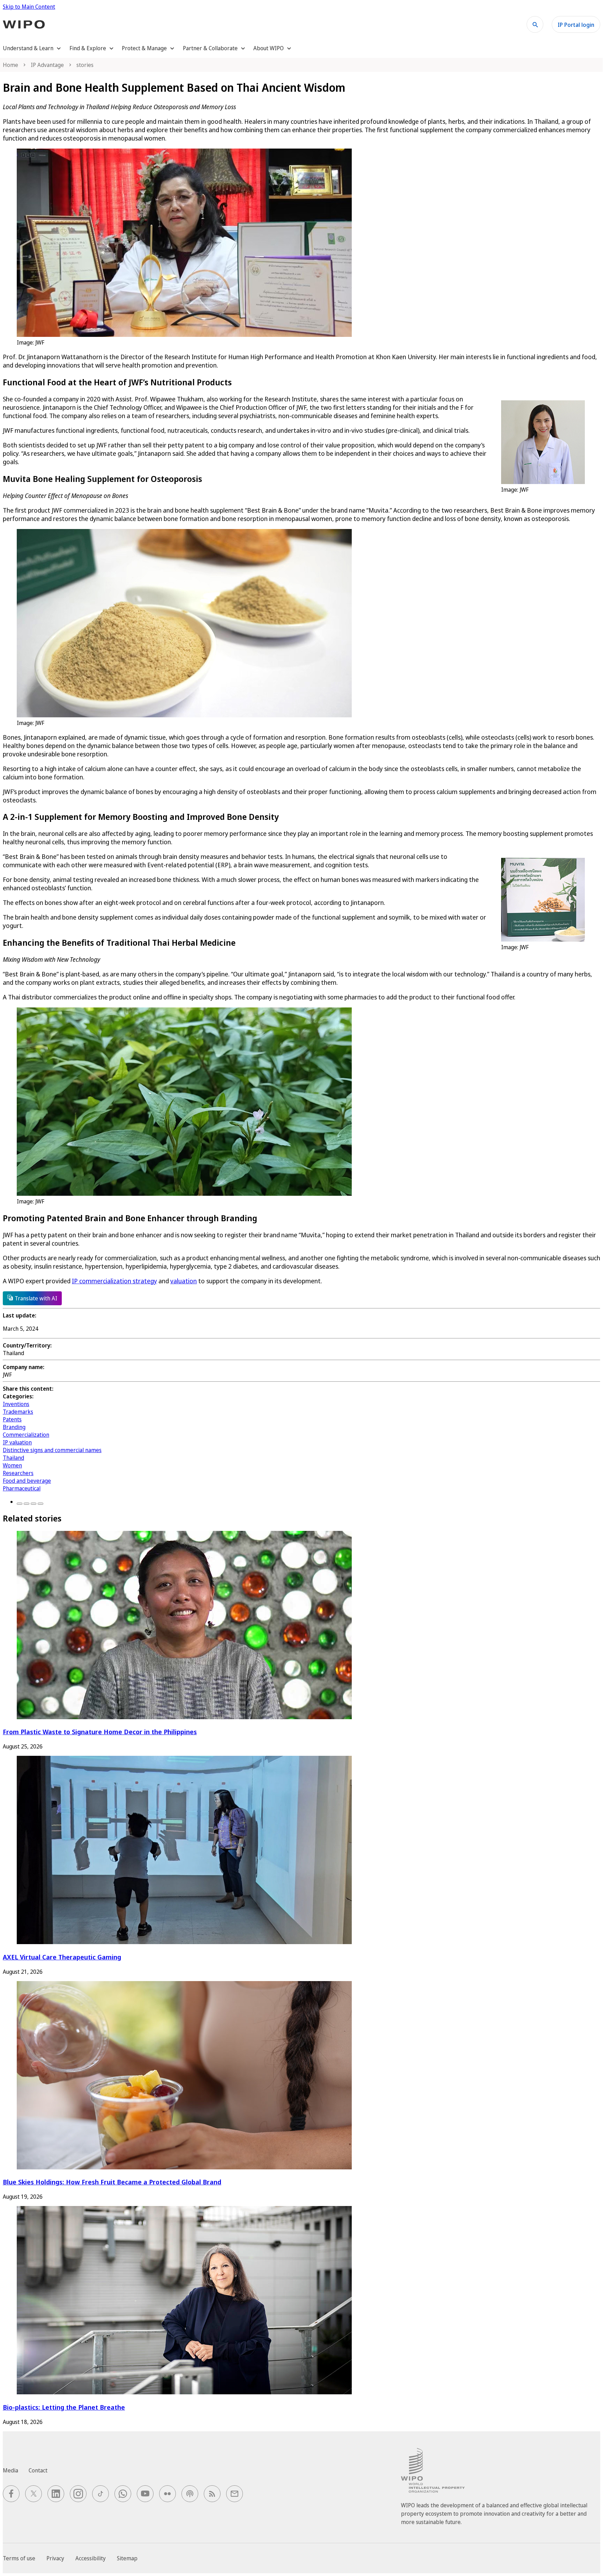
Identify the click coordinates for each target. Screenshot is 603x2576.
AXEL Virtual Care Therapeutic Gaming (62, 1957)
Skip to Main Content (29, 7)
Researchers (18, 1473)
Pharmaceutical (22, 1488)
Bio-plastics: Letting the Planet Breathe (64, 2407)
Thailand (13, 1458)
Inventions (16, 1404)
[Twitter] (27, 1504)
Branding (14, 1427)
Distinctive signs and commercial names (52, 1450)
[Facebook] (20, 1504)
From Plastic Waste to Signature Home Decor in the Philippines (100, 1732)
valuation (184, 1281)
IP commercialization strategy (114, 1281)
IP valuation (17, 1442)
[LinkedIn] (33, 1504)
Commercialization (26, 1435)
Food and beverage (27, 1481)
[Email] (40, 1504)
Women (12, 1465)
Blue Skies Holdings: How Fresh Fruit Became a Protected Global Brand (112, 2182)
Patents (12, 1419)
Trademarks (18, 1412)
